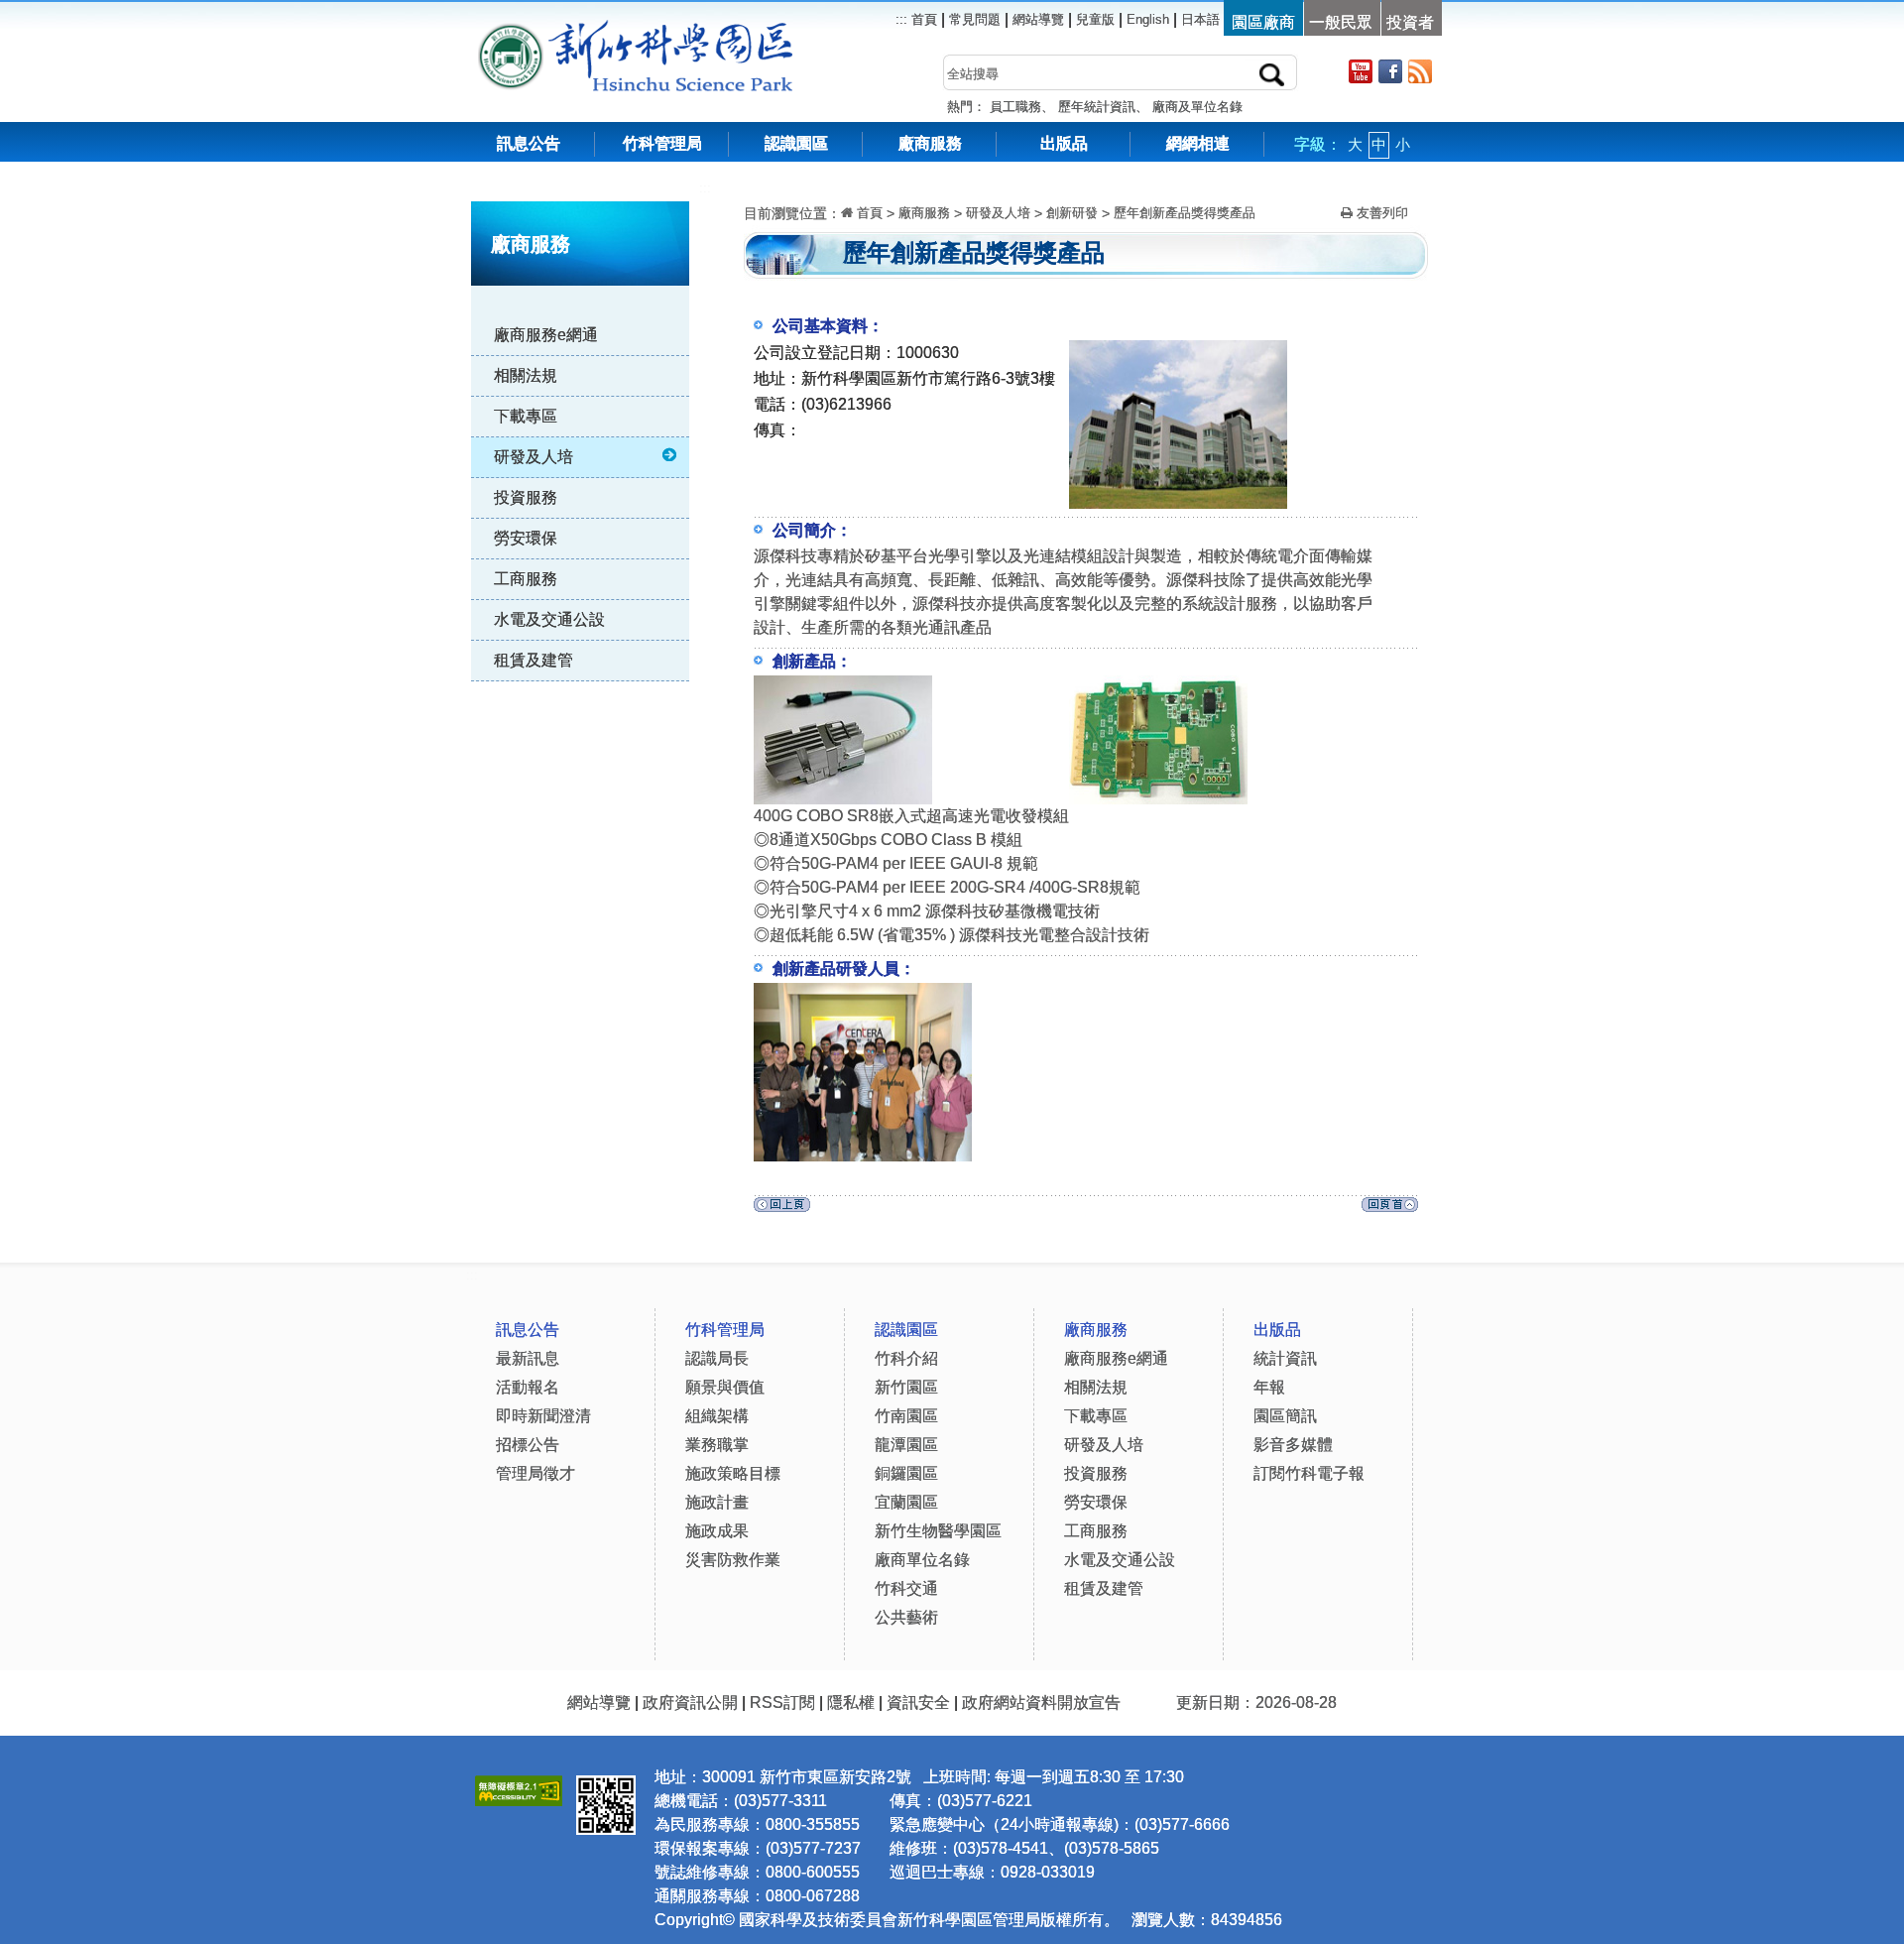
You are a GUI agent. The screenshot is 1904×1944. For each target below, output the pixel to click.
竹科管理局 (662, 143)
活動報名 (528, 1387)
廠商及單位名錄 (1197, 107)
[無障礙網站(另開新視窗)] (519, 1788)
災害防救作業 (733, 1560)
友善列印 (1380, 213)
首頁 (922, 19)
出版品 (1064, 143)
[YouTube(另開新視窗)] (1361, 71)
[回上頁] (782, 1210)
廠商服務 (930, 143)
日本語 (1200, 19)
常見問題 (975, 19)
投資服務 (526, 497)
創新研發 (1072, 213)
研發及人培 (534, 457)
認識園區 (796, 143)
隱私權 (851, 1702)
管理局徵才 (535, 1473)
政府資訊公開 (690, 1702)
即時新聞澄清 (543, 1416)
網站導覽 (1038, 19)
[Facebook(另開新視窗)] (1390, 71)
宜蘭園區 (906, 1502)
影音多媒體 (1293, 1445)
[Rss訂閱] (1420, 71)
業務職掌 (717, 1445)
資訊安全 (918, 1702)
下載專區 (526, 416)
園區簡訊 (1285, 1416)
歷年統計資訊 (1097, 107)
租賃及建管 (534, 660)
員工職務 (1015, 107)
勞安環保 (526, 538)
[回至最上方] (1390, 1210)
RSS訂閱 (782, 1702)
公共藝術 (906, 1617)
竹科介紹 (906, 1358)
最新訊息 (528, 1358)
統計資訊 (1285, 1358)
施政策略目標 (733, 1473)
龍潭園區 (906, 1445)
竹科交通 (906, 1588)
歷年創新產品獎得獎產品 (1185, 213)
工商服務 (526, 579)
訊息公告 (529, 143)
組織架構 (717, 1416)
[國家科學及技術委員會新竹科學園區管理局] (680, 29)
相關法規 (526, 375)
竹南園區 (906, 1416)
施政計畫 (717, 1502)
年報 (1269, 1387)
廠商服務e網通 (546, 335)
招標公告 (528, 1445)
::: (705, 188)
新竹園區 (906, 1387)
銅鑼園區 (906, 1473)
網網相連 (1198, 143)
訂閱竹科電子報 (1309, 1473)
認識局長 (717, 1358)
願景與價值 (725, 1387)
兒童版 (1095, 19)
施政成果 (717, 1531)
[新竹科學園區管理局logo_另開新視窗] (511, 29)
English (1148, 19)
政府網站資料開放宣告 (1041, 1702)
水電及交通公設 (549, 619)
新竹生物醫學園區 (938, 1531)
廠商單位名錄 (922, 1560)
